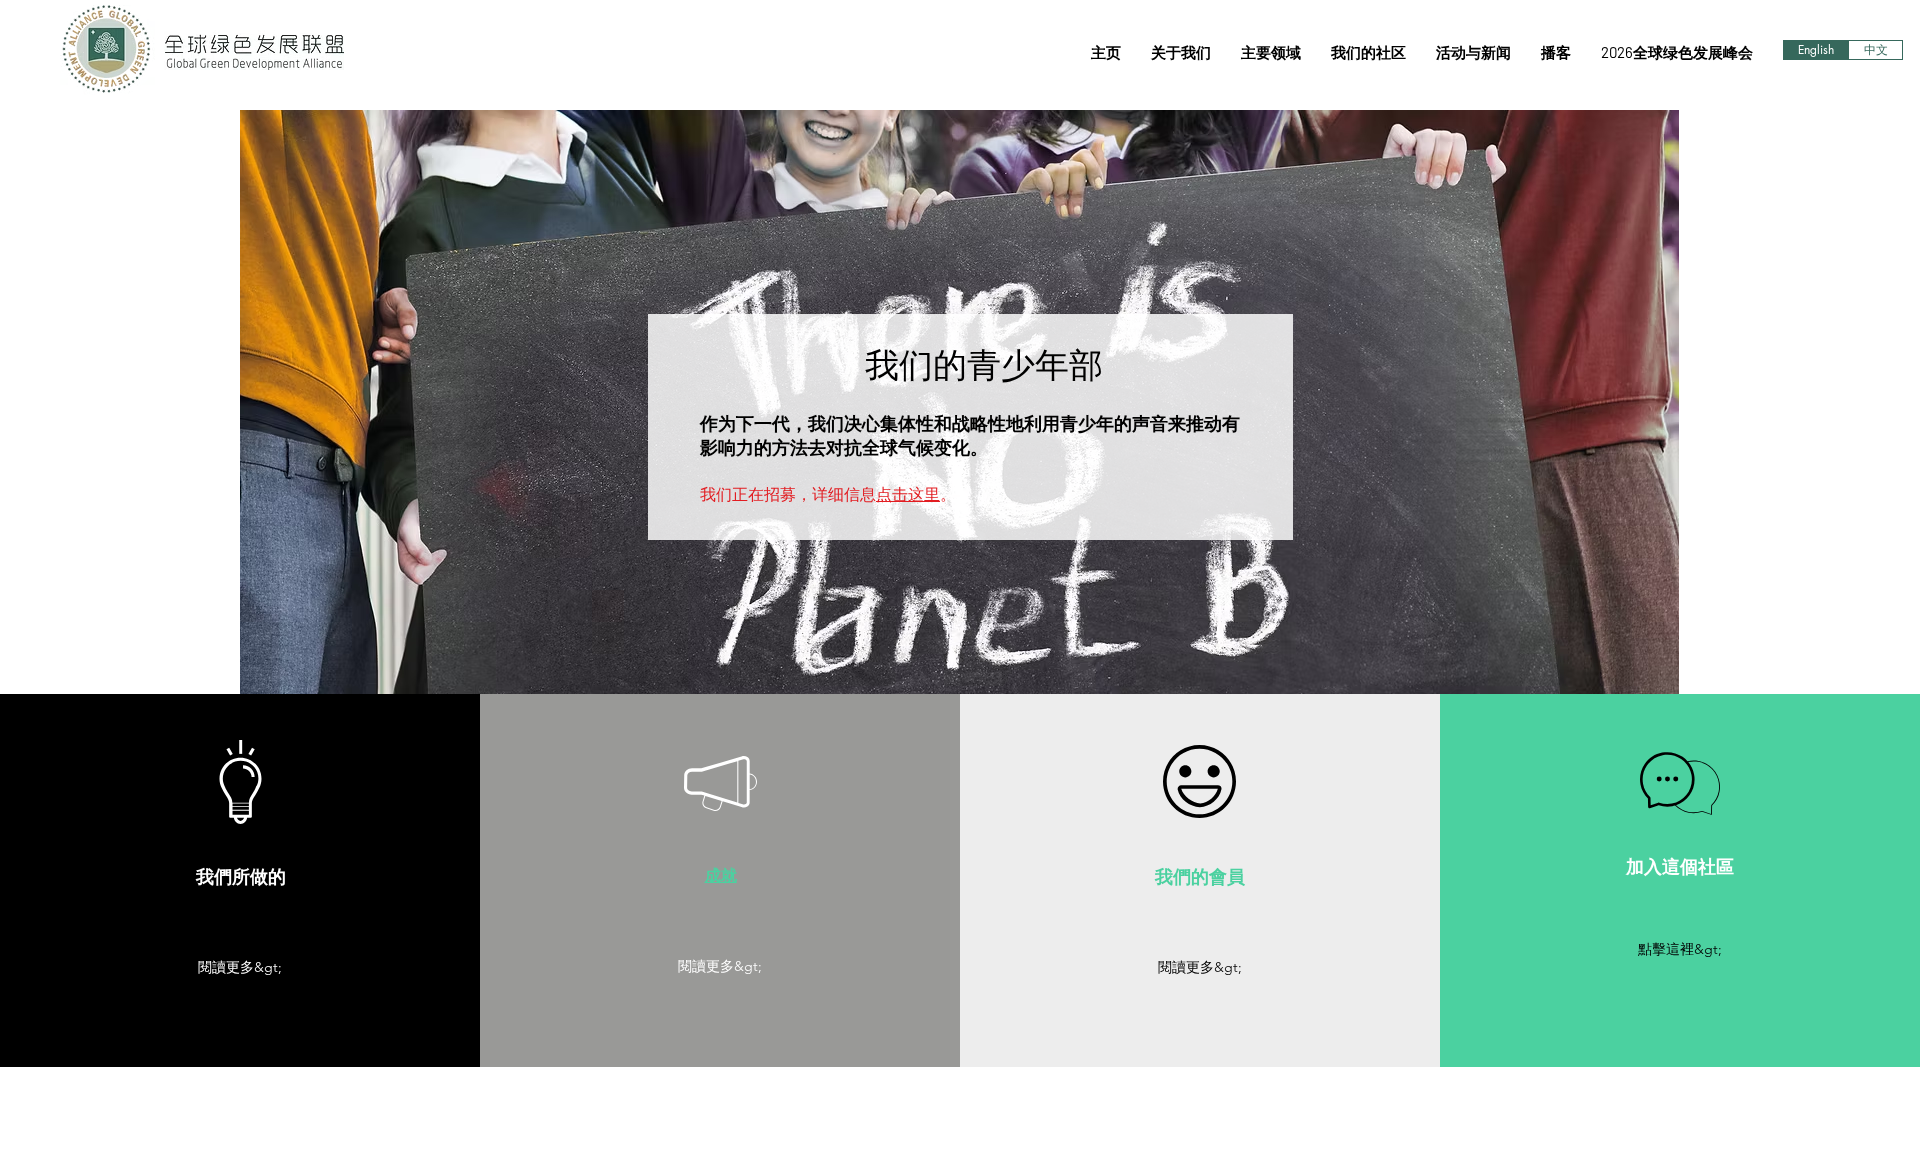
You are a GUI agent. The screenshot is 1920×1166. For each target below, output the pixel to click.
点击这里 (908, 493)
